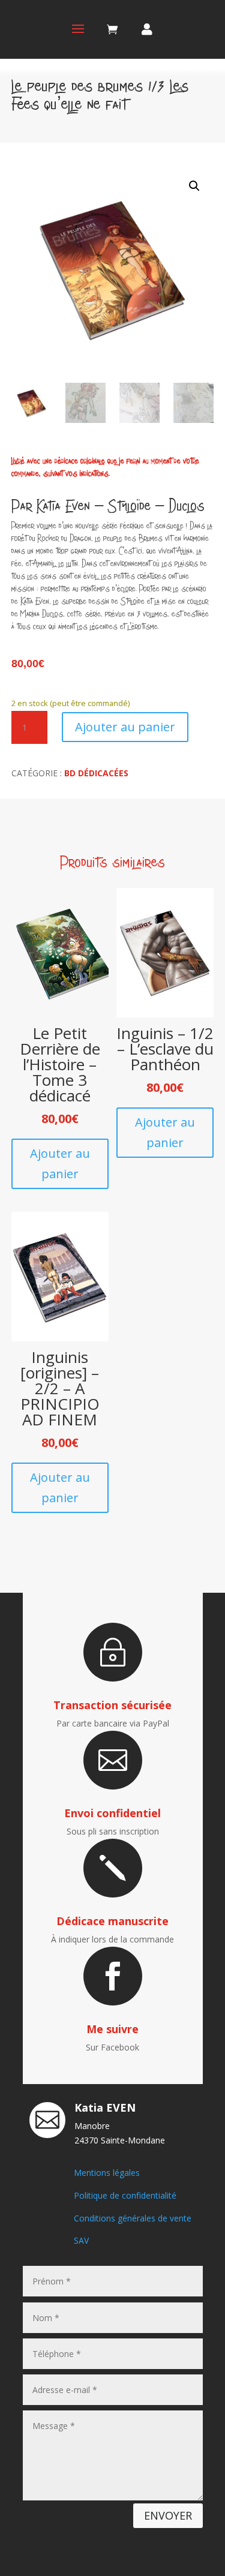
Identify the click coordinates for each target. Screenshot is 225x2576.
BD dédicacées (96, 773)
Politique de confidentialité (125, 2195)
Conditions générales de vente (133, 2218)
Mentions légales (107, 2173)
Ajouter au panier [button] (60, 1164)
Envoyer (168, 2515)
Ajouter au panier (125, 727)
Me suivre (112, 2029)
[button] (194, 186)
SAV (81, 2240)
